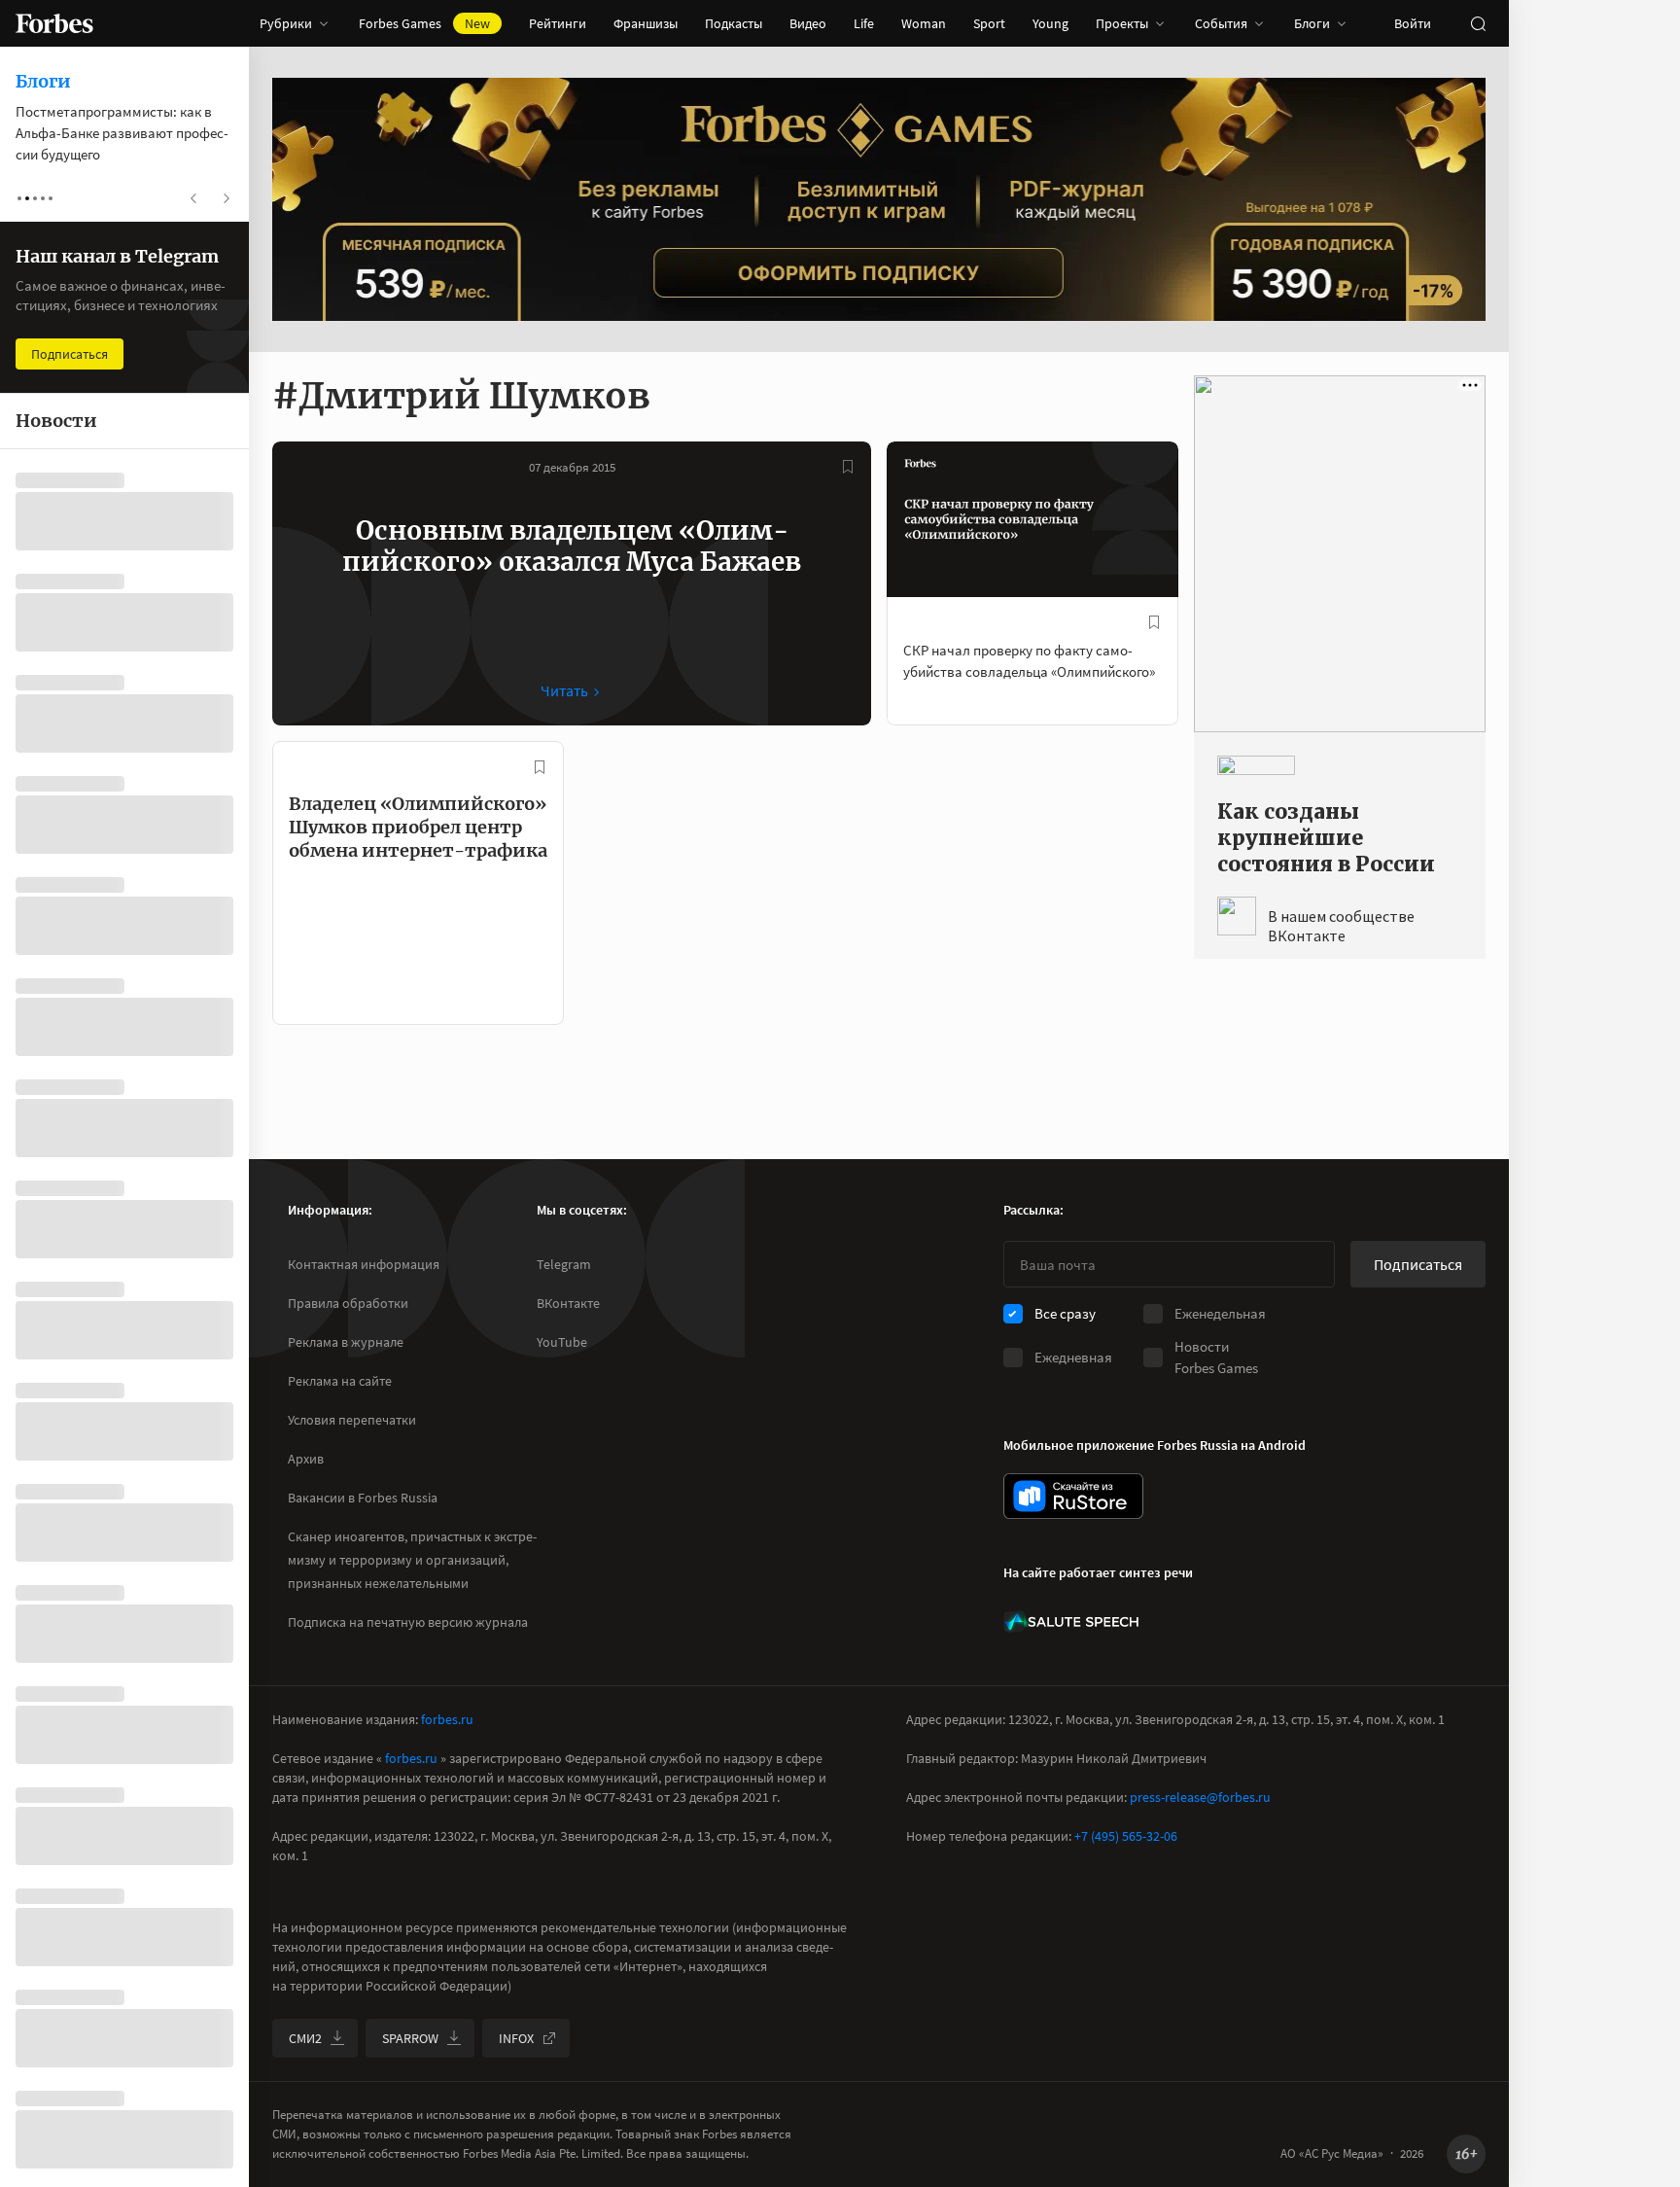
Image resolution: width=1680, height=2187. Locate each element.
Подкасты (734, 23)
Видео (808, 23)
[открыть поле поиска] (1478, 23)
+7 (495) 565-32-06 (1126, 1836)
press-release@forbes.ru (1200, 1797)
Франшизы (646, 23)
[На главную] (54, 23)
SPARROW (410, 2038)
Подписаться (1418, 1264)
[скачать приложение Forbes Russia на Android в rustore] (1073, 1496)
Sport (989, 23)
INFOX (516, 2038)
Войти (1413, 23)
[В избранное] (848, 467)
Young (1050, 23)
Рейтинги (558, 23)
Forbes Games (424, 23)
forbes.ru (447, 1719)
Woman (924, 23)
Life (864, 23)
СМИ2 (305, 2038)
